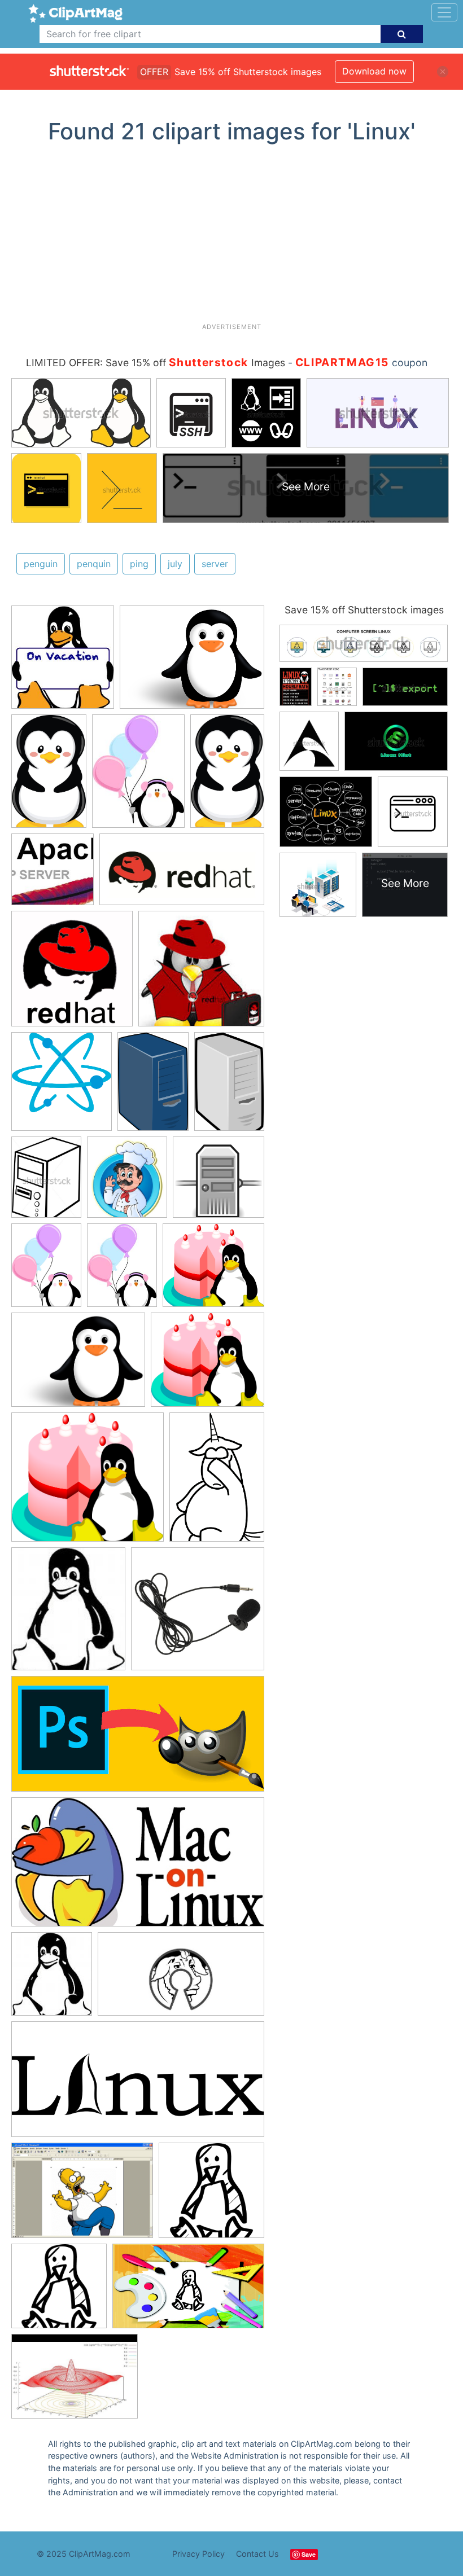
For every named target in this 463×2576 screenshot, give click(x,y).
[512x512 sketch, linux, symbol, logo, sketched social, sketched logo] (211, 2195)
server (215, 564)
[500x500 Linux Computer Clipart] (219, 1182)
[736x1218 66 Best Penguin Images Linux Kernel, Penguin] (49, 776)
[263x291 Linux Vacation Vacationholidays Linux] (63, 662)
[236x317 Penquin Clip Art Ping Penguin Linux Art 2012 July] (138, 776)
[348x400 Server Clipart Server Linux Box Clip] (127, 1182)
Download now (374, 71)
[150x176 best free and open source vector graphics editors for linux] (68, 1614)
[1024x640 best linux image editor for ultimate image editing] (188, 2291)
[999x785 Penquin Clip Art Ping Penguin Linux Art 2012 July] (192, 662)
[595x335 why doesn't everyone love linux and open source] (181, 1979)
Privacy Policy (198, 2554)
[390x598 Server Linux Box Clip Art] (229, 1085)
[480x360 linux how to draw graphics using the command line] (75, 2382)
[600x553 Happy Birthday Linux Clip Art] (213, 1270)
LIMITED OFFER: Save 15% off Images (156, 363)
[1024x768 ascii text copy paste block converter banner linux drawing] (82, 2196)
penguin (41, 564)
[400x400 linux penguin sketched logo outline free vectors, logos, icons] (59, 2291)
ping (139, 564)
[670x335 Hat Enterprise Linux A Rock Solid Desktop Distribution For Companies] (182, 875)
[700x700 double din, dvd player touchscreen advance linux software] (198, 1614)
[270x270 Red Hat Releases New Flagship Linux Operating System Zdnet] (201, 974)
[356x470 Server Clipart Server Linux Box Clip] (46, 1182)
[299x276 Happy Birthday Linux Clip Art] (208, 1365)
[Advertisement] (236, 238)
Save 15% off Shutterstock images (364, 610)
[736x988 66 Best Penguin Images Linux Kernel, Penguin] (46, 1270)
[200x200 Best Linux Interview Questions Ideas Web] (53, 875)
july (175, 564)
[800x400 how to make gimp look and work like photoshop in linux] (138, 1739)
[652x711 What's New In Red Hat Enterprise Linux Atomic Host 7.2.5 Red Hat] (62, 1087)
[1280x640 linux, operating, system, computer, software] (138, 2085)
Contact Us (257, 2554)
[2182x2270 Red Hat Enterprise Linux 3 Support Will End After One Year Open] (72, 974)
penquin (94, 564)
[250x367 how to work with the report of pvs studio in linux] (217, 1482)
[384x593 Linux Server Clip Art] (153, 1087)
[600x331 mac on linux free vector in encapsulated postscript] (138, 1867)
